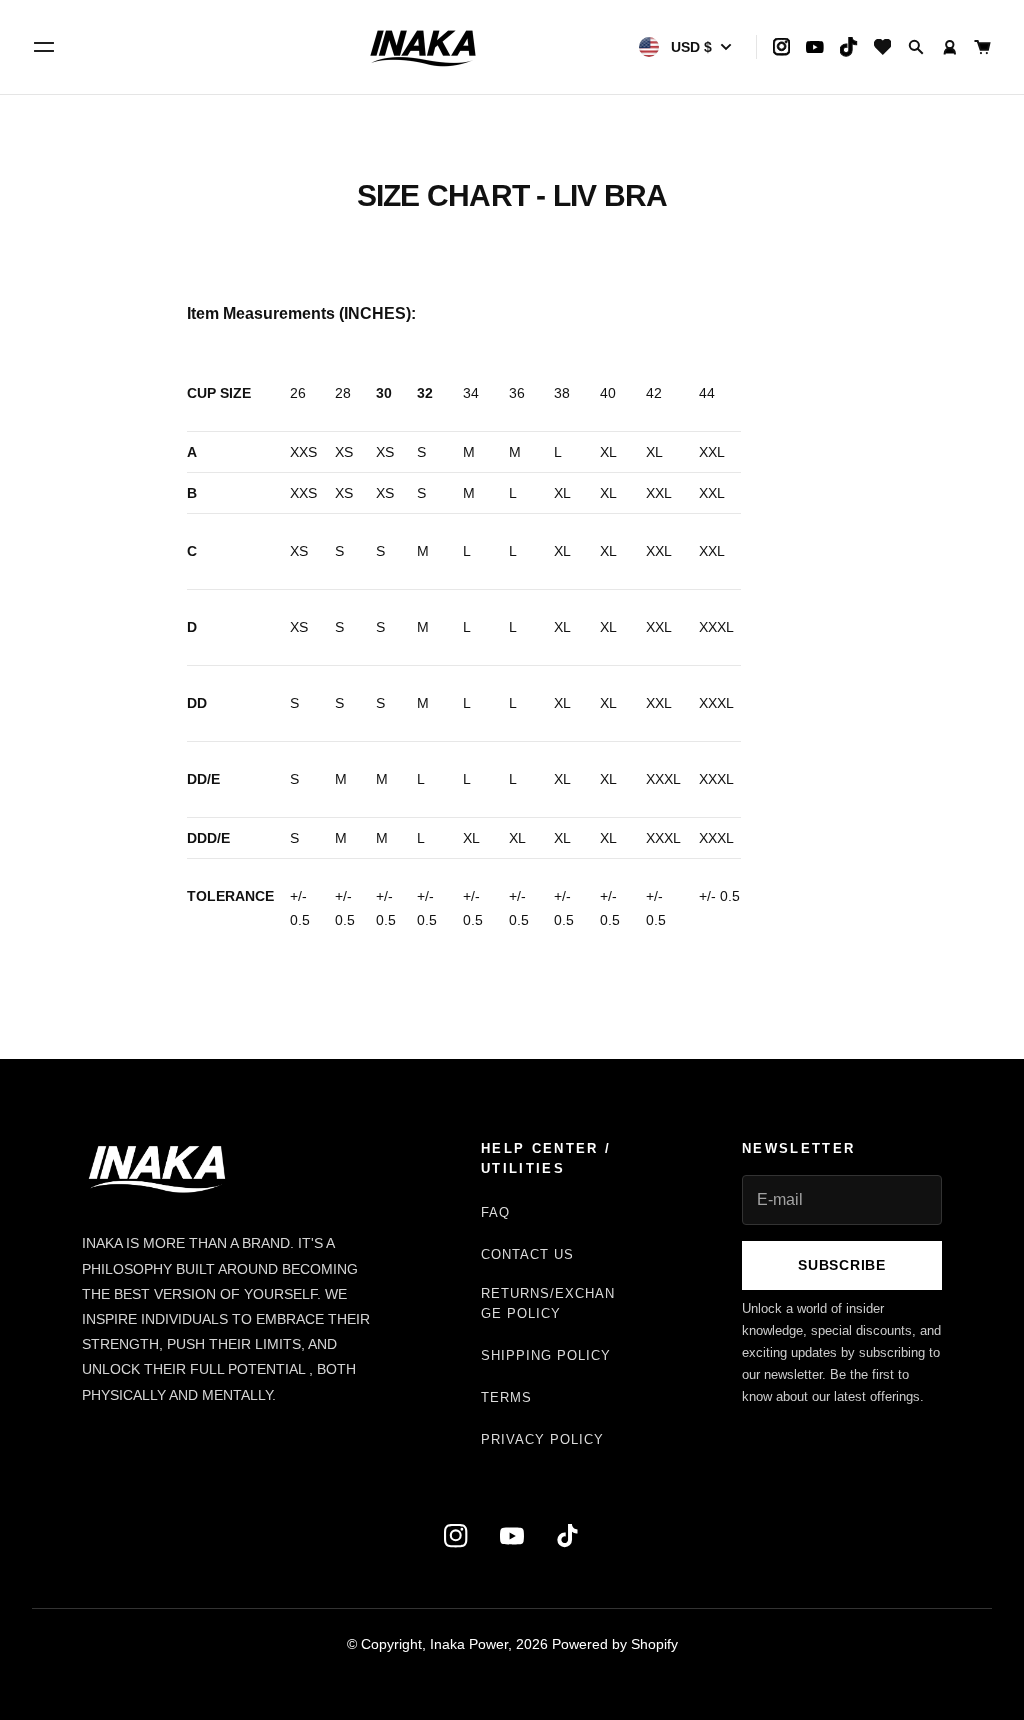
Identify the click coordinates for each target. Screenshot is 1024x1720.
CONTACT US (527, 1254)
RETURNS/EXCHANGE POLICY (548, 1303)
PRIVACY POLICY (543, 1439)
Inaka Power (469, 1644)
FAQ (495, 1212)
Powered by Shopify (615, 1644)
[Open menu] (44, 47)
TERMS (506, 1397)
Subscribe (841, 1265)
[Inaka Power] (423, 47)
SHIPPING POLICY (546, 1355)
